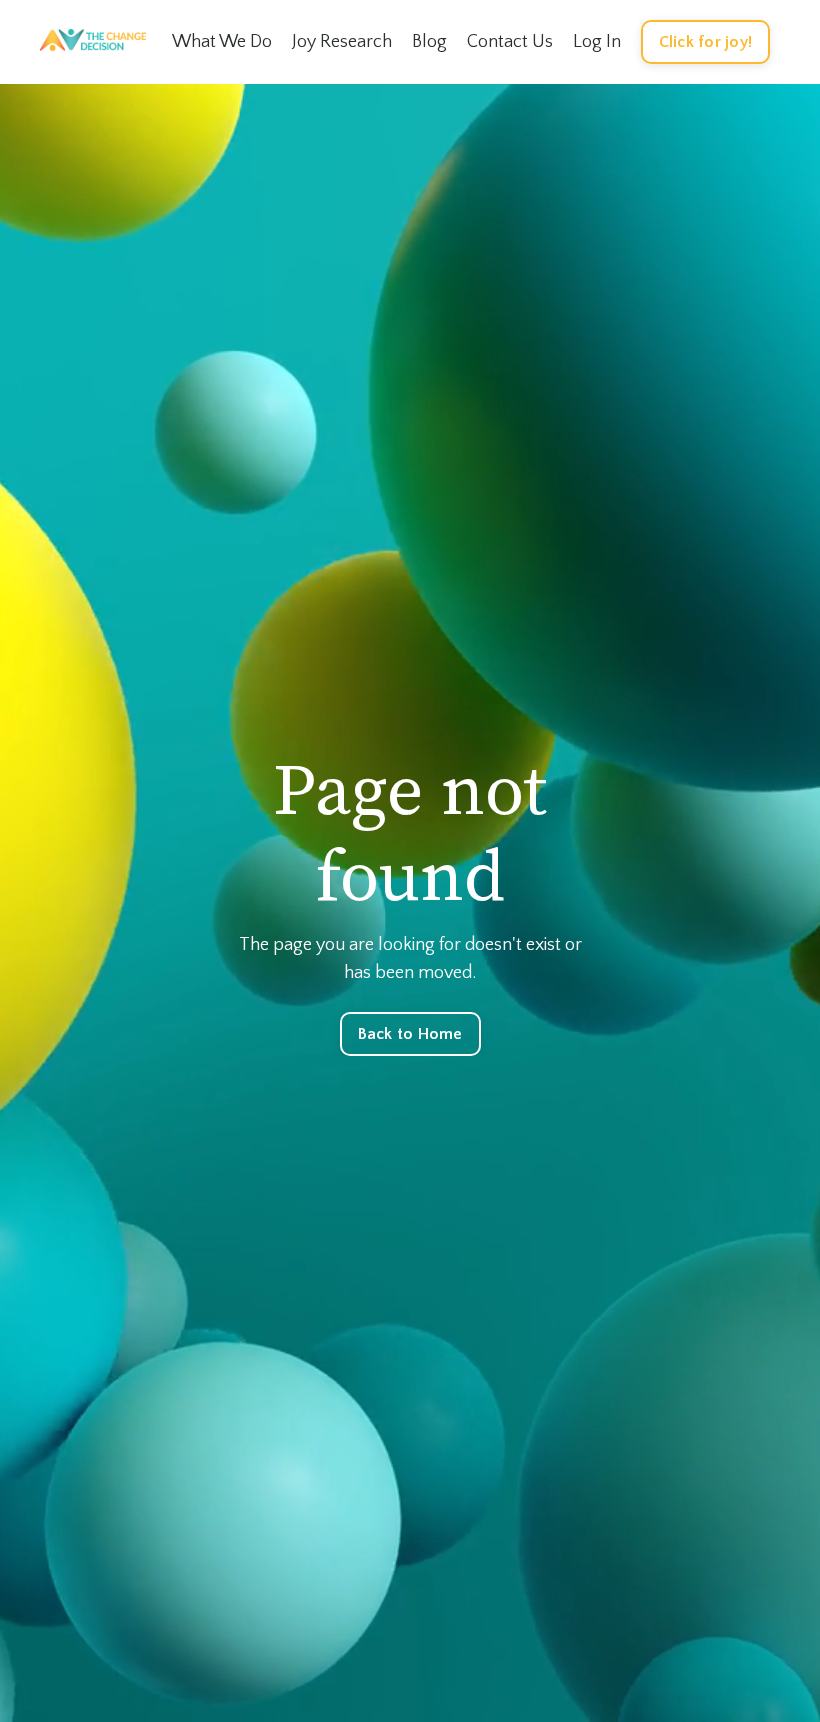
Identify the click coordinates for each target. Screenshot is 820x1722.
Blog (429, 42)
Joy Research (342, 42)
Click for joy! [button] (706, 42)
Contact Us (510, 42)
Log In (597, 42)
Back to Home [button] (410, 1034)
